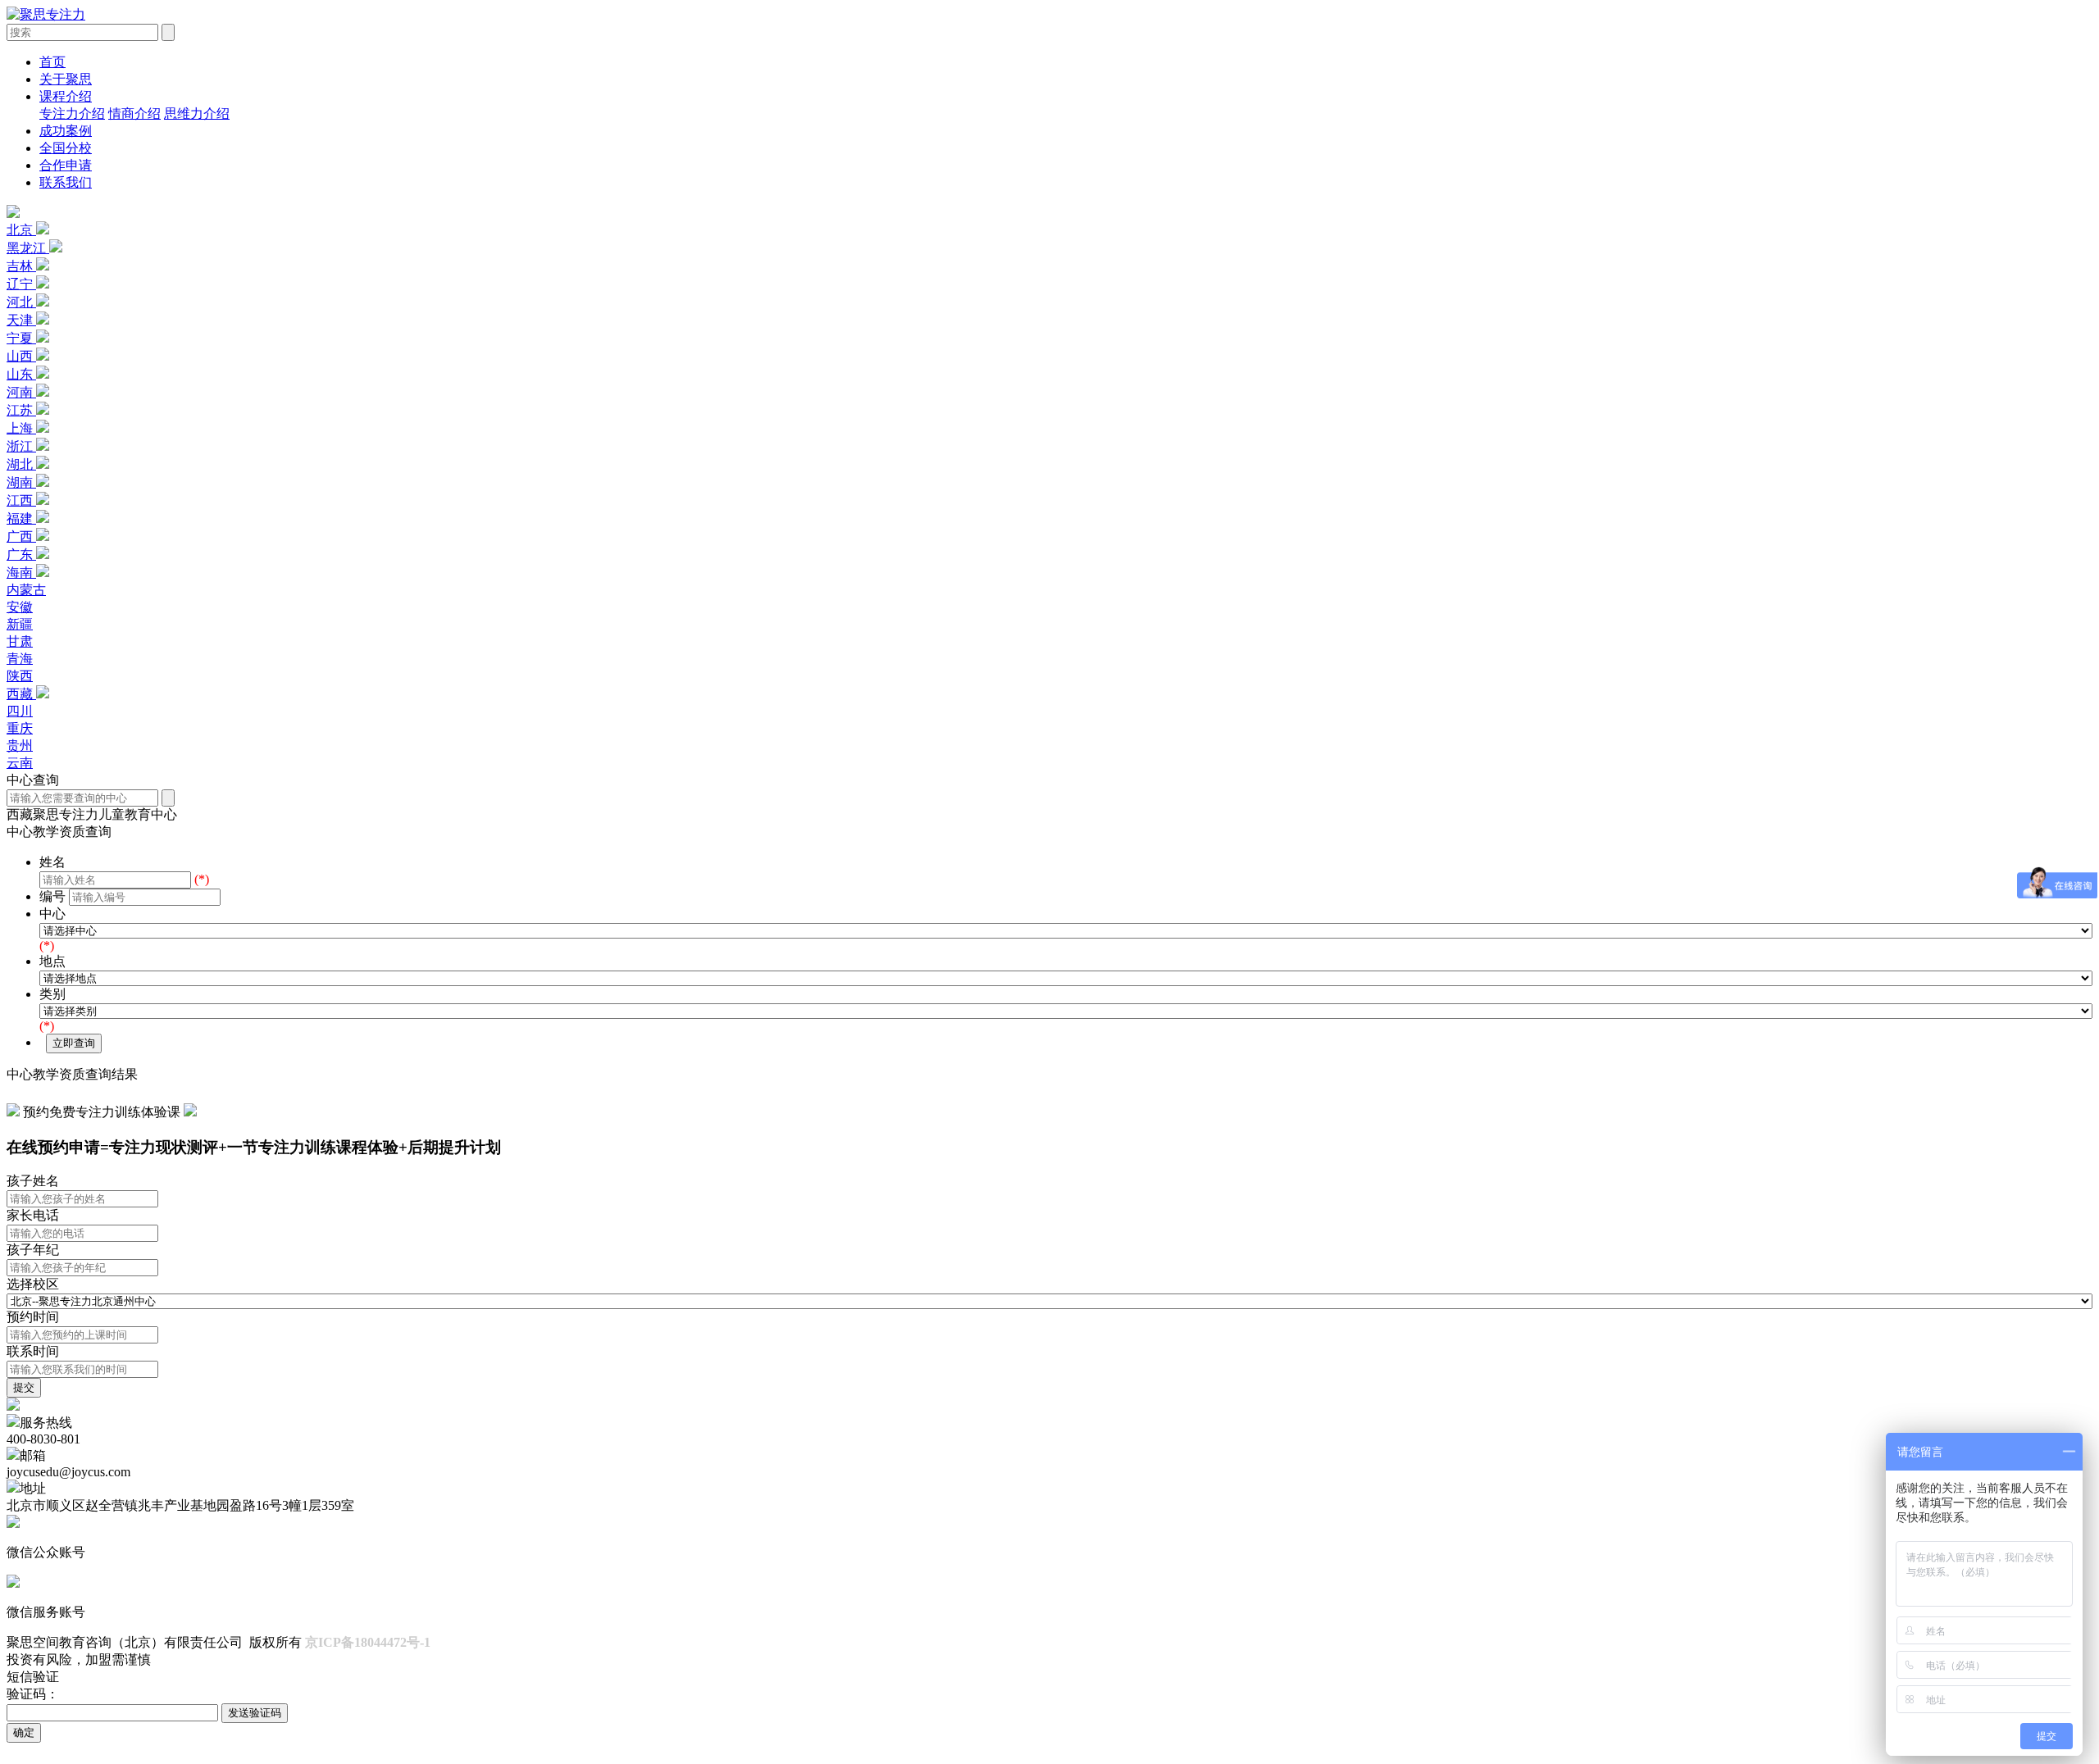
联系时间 (33, 1351)
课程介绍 (66, 96)
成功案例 (66, 131)
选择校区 (33, 1284)
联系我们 (66, 182)
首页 (52, 62)
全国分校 (66, 148)
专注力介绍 (72, 114)
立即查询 (74, 1043)
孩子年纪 (33, 1250)
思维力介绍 (197, 114)
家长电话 (33, 1215)
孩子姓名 (33, 1181)
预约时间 (33, 1317)
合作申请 (66, 165)
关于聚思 (66, 79)
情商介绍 (134, 114)
